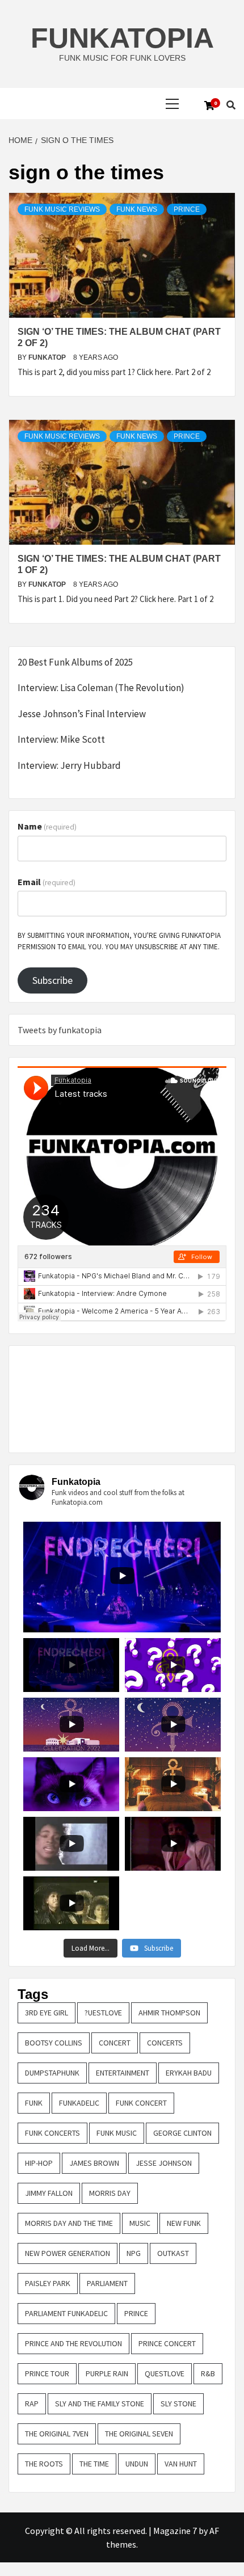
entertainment (123, 2073)
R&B (208, 2373)
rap (32, 2404)
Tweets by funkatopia (60, 1030)
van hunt (181, 2464)
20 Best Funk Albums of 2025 (75, 662)
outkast (173, 2253)
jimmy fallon (49, 2193)
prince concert (167, 2343)
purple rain (107, 2373)
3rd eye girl (47, 2013)
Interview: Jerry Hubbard (69, 765)
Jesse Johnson (164, 2163)
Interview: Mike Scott (61, 739)
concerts (165, 2043)
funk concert (141, 2103)
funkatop (48, 357)
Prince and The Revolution (73, 2343)
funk (34, 2103)
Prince (187, 209)
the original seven (139, 2434)
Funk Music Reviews (62, 209)
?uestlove (103, 2013)
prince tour (47, 2373)
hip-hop (39, 2163)
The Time (94, 2464)
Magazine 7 (175, 2531)
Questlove (165, 2373)
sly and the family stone (100, 2404)
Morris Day (110, 2193)
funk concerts (52, 2133)
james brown (94, 2163)
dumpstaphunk (52, 2073)
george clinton (182, 2133)
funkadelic (79, 2103)
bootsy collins (54, 2043)
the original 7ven (57, 2434)
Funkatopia (122, 38)
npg (134, 2253)
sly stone (178, 2404)
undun (137, 2464)
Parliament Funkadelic (66, 2313)
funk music (117, 2133)
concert (115, 2043)
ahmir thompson (169, 2013)
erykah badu (189, 2073)
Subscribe (52, 980)
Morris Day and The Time (69, 2223)
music (140, 2223)
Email (47, 882)
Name (47, 826)
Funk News (137, 209)
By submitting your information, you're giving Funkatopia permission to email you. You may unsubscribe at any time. (119, 941)
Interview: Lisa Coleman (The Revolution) (101, 688)
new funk (184, 2223)
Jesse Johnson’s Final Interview (82, 714)
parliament (107, 2283)
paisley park (48, 2283)
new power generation (68, 2253)
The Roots (44, 2464)
